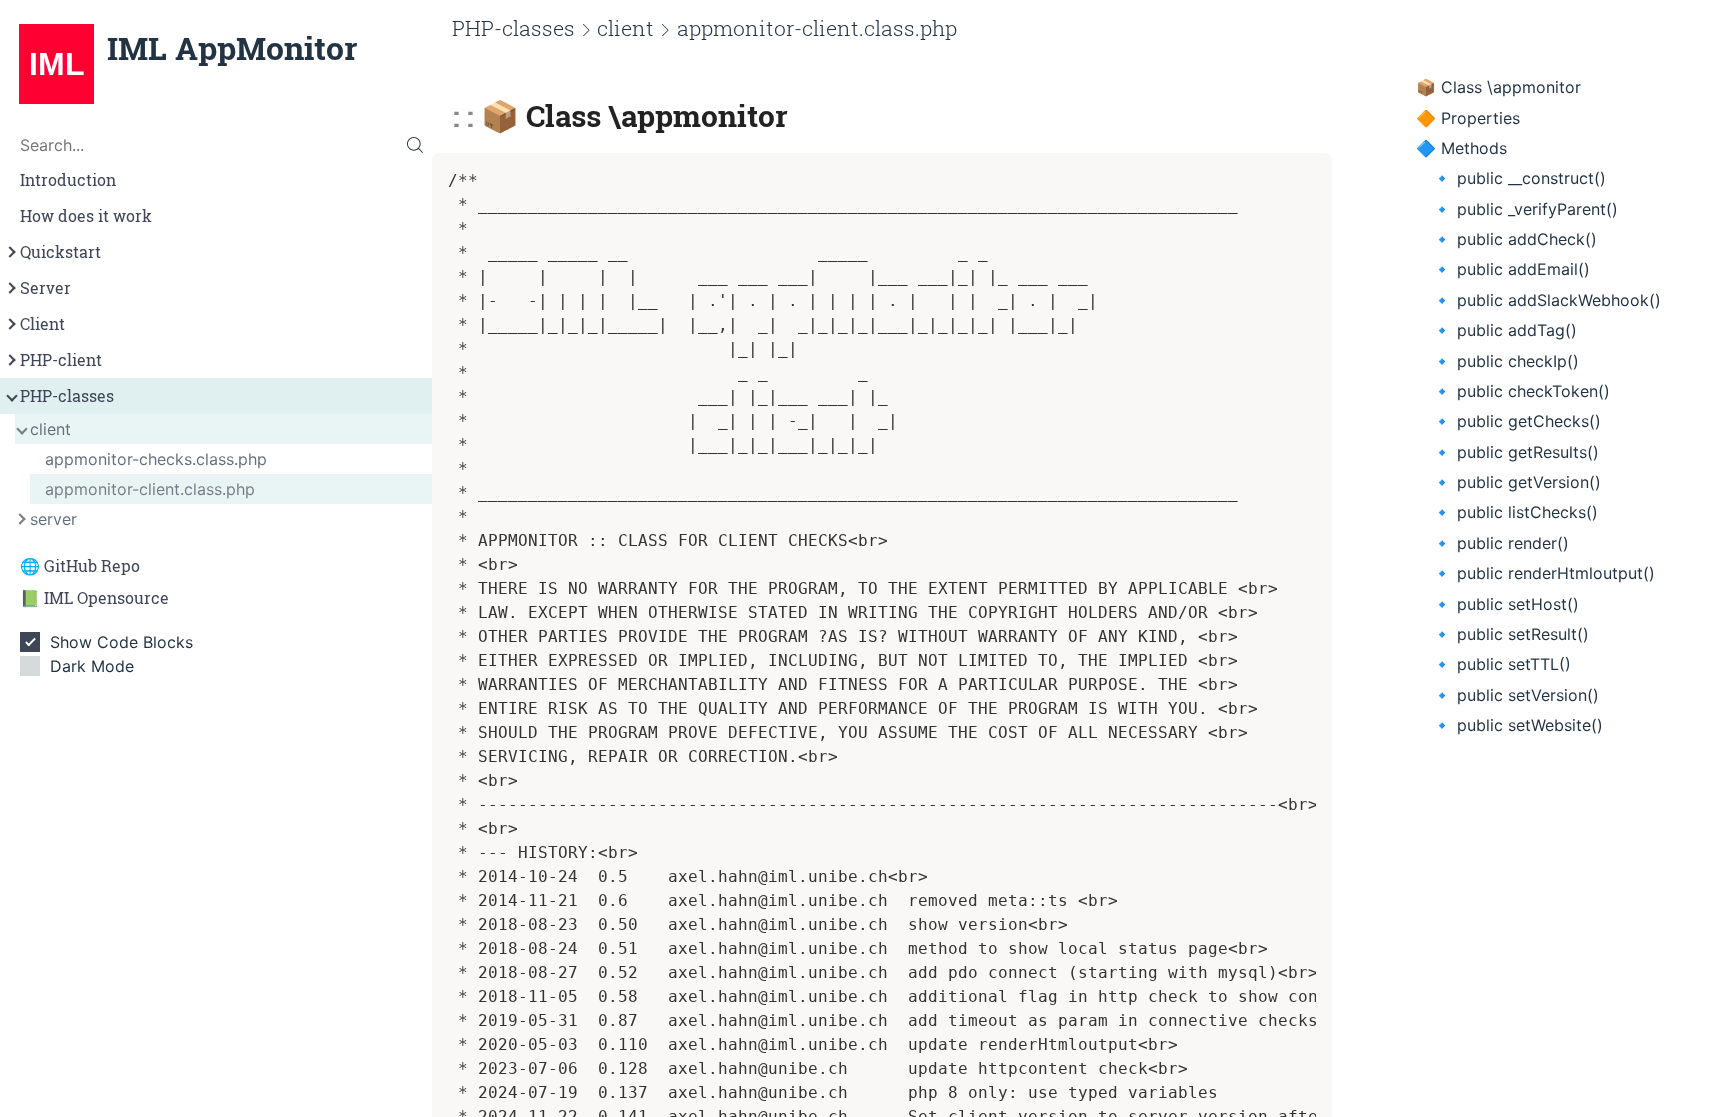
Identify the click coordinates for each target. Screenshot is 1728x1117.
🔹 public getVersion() (1516, 482)
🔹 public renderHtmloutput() (1543, 573)
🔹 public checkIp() (1505, 361)
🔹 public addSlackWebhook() (1546, 300)
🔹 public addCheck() (1514, 239)
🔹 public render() (1500, 543)
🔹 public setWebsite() (1517, 725)
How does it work (86, 216)
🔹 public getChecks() (1516, 421)
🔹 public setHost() (1505, 604)
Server (45, 288)
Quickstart (60, 252)
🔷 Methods (1461, 148)
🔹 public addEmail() (1511, 269)
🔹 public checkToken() (1521, 391)
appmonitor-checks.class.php (156, 459)
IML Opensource (106, 598)
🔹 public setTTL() (1501, 664)
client (50, 429)
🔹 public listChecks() (1515, 512)
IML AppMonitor (232, 48)
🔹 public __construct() (1519, 178)
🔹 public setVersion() (1515, 695)
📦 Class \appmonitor (1498, 87)
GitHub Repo (92, 566)
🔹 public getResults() (1515, 452)
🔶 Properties (1468, 118)
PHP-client (61, 360)
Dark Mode (92, 666)
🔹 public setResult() (1510, 634)
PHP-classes (67, 396)
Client (42, 324)
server (53, 519)
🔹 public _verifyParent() (1525, 209)
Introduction (68, 180)
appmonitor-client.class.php (150, 489)
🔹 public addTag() (1504, 330)
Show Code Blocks (121, 642)
